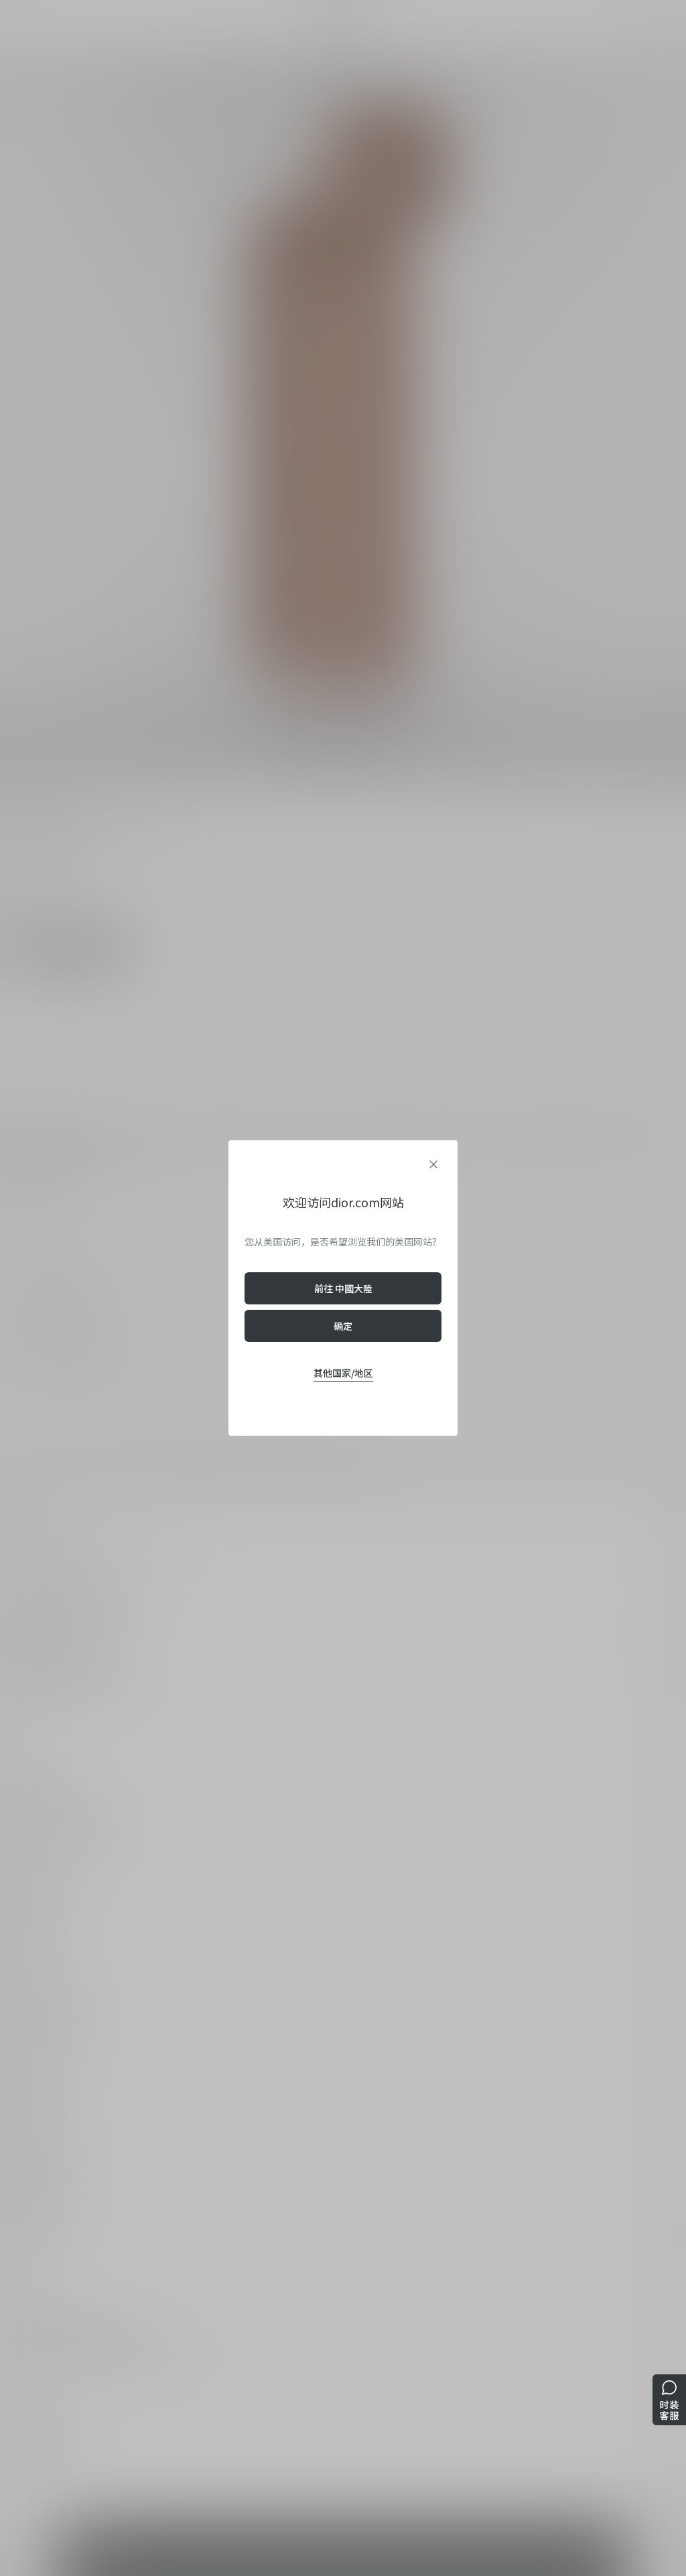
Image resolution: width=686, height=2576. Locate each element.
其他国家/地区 (343, 1373)
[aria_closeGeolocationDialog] (433, 1164)
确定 (343, 1326)
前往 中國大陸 (343, 1288)
